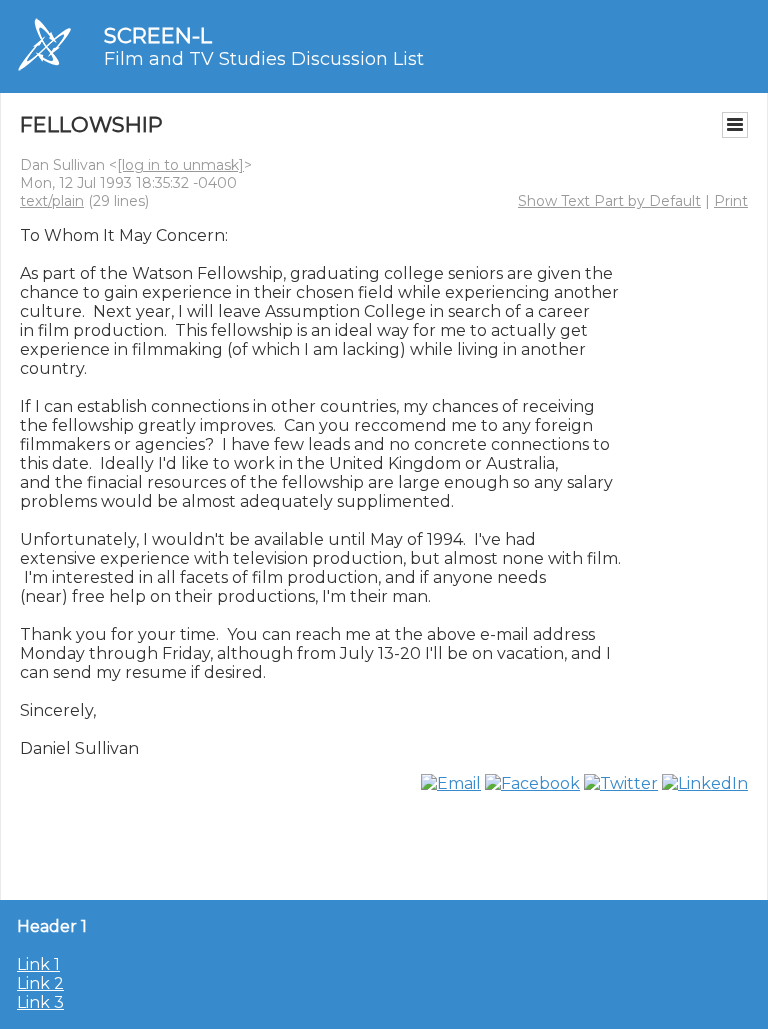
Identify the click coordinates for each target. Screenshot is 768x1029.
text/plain (52, 201)
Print (731, 201)
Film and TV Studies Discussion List (264, 59)
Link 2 (40, 983)
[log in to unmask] (180, 165)
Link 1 (38, 964)
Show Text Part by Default (609, 201)
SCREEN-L (158, 35)
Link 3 (40, 1002)
